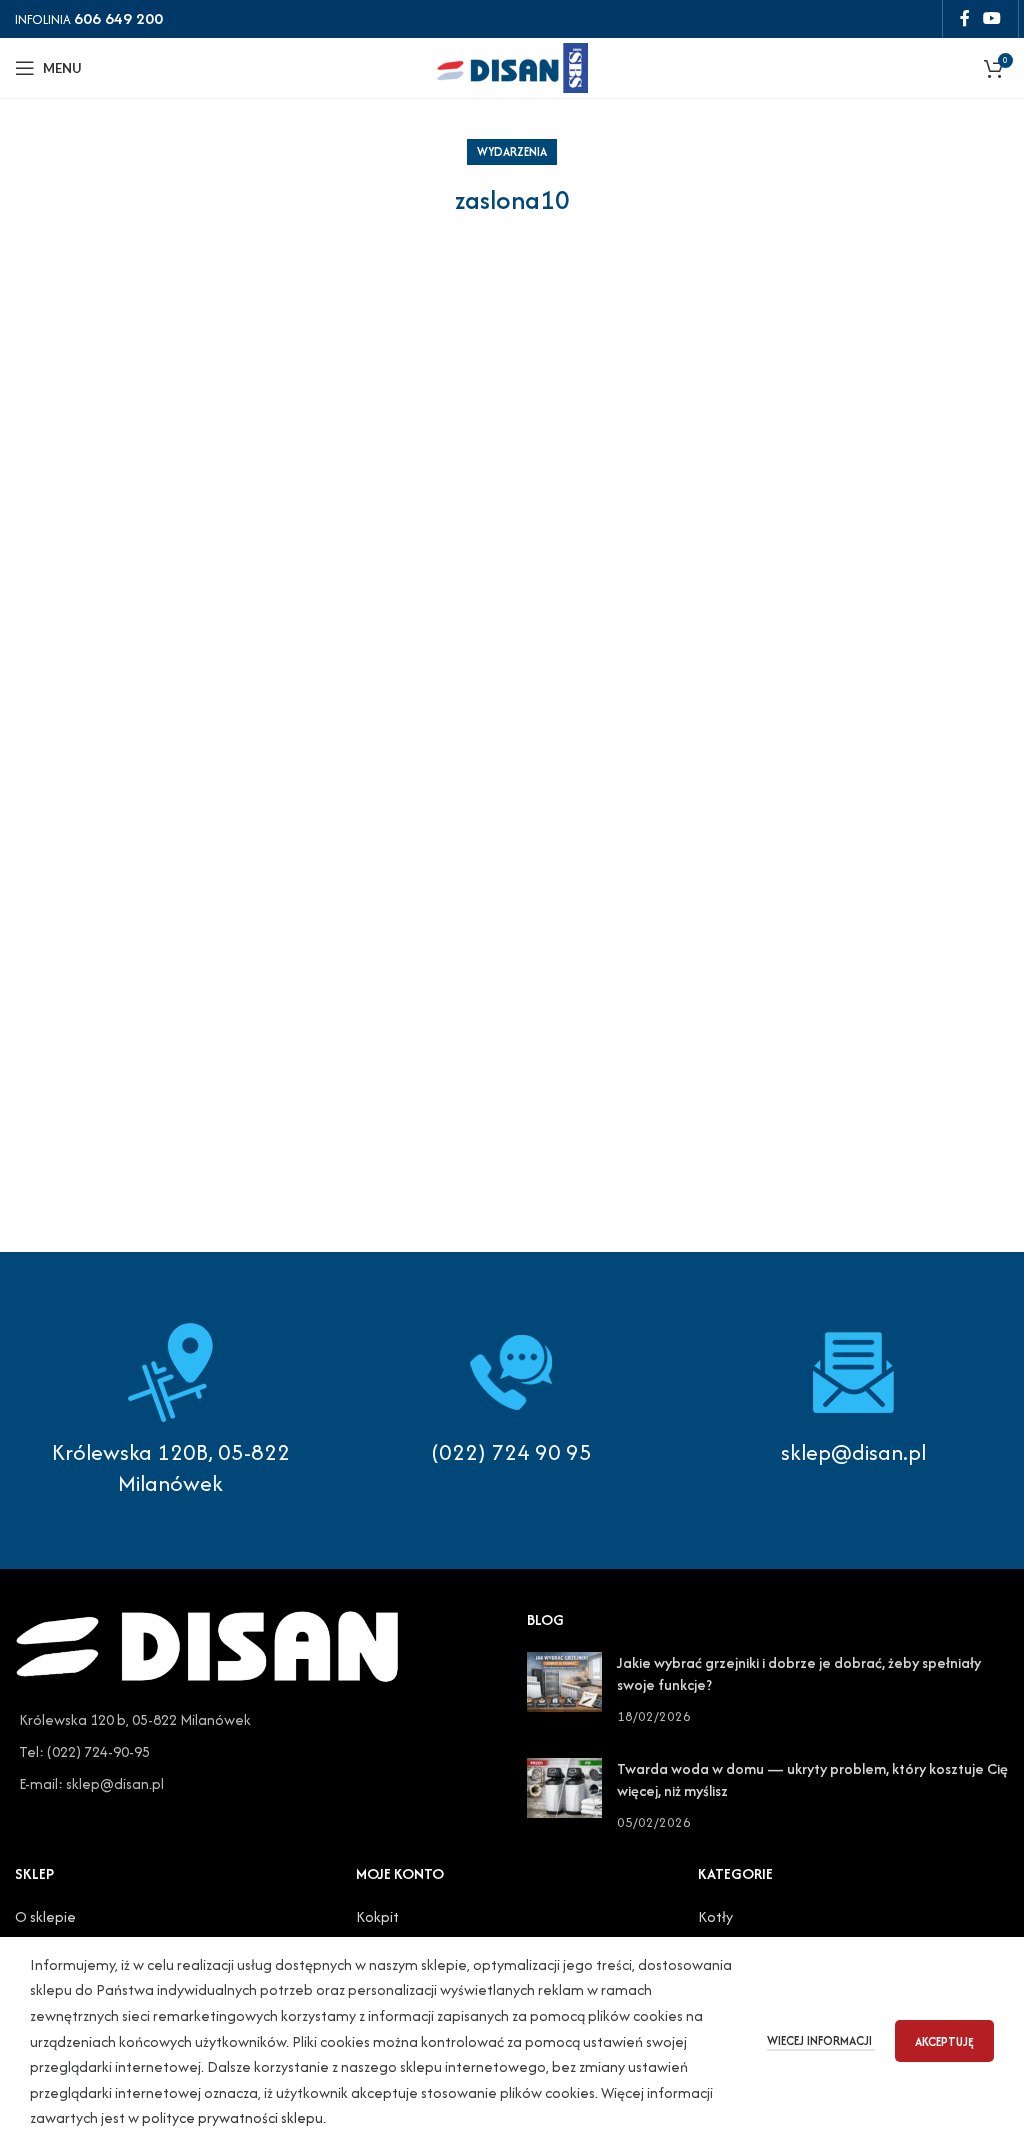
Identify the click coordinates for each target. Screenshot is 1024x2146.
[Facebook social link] (964, 18)
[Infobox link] (511, 1395)
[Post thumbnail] (564, 1689)
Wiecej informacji (821, 2040)
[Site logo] (512, 65)
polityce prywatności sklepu (232, 2117)
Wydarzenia (512, 151)
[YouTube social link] (992, 18)
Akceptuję (944, 2041)
